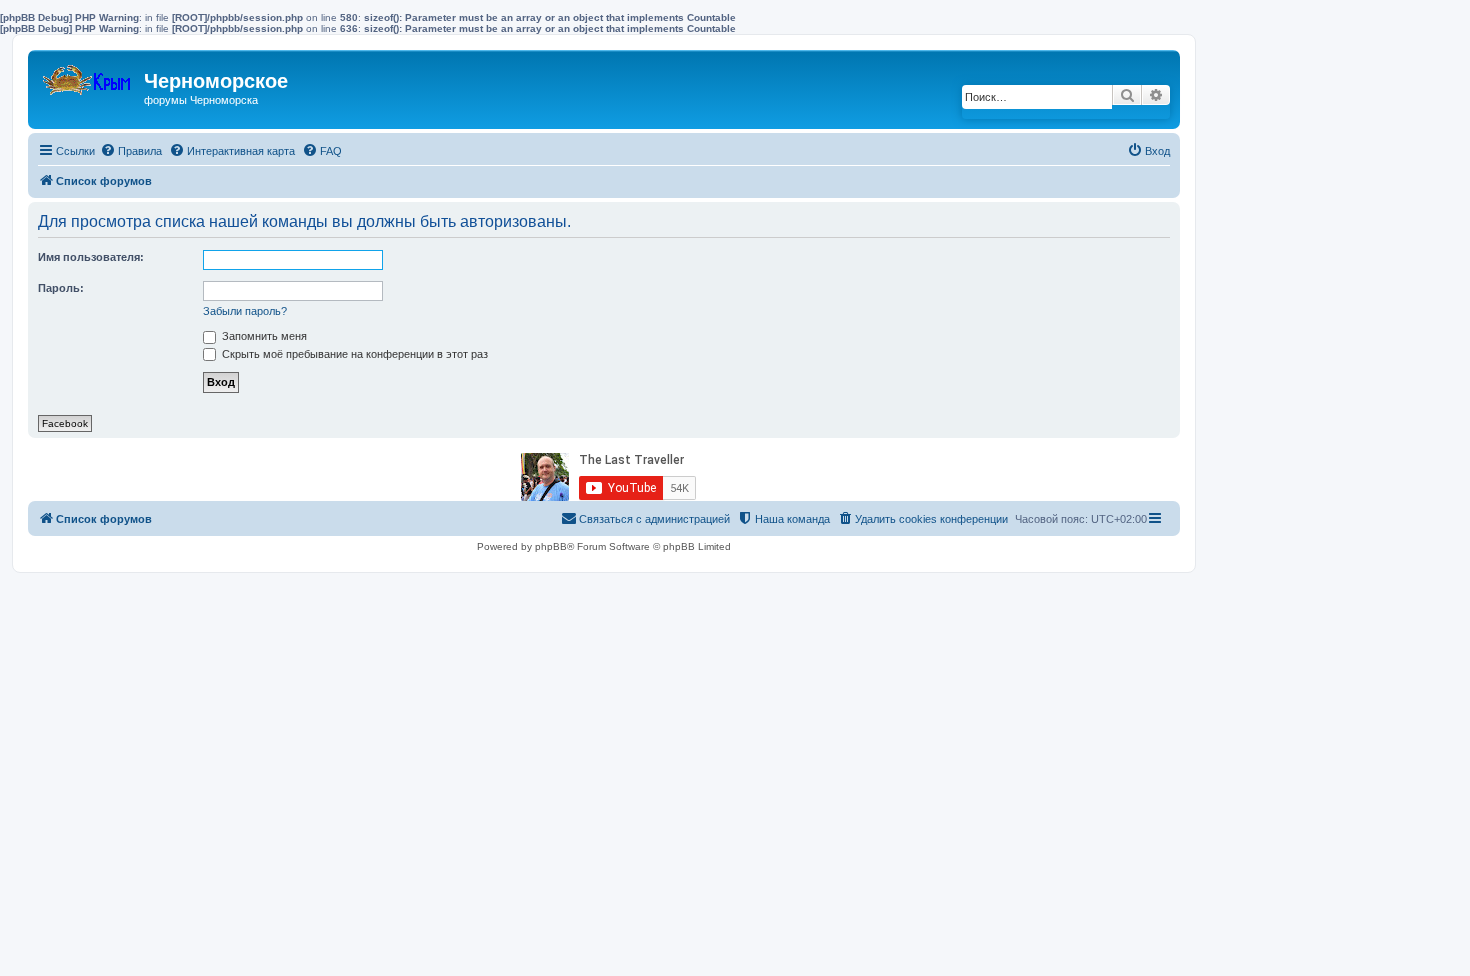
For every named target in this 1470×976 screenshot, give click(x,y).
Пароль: (61, 288)
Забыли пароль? (245, 311)
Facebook (65, 423)
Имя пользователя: (91, 257)
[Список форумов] (88, 75)
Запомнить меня (263, 336)
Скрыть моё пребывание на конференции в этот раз (353, 354)
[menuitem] (131, 151)
